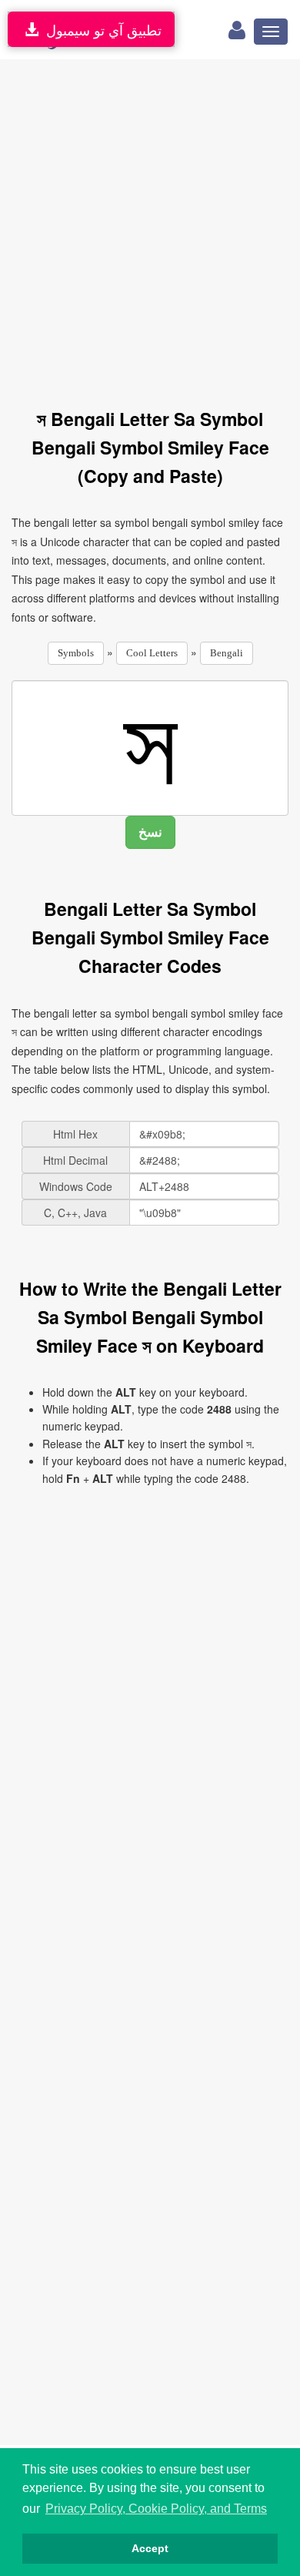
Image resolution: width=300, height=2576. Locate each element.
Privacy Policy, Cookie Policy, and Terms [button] (156, 2509)
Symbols (76, 653)
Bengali (227, 653)
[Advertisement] (150, 225)
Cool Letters (152, 653)
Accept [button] (150, 2548)
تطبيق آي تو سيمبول (100, 29)
